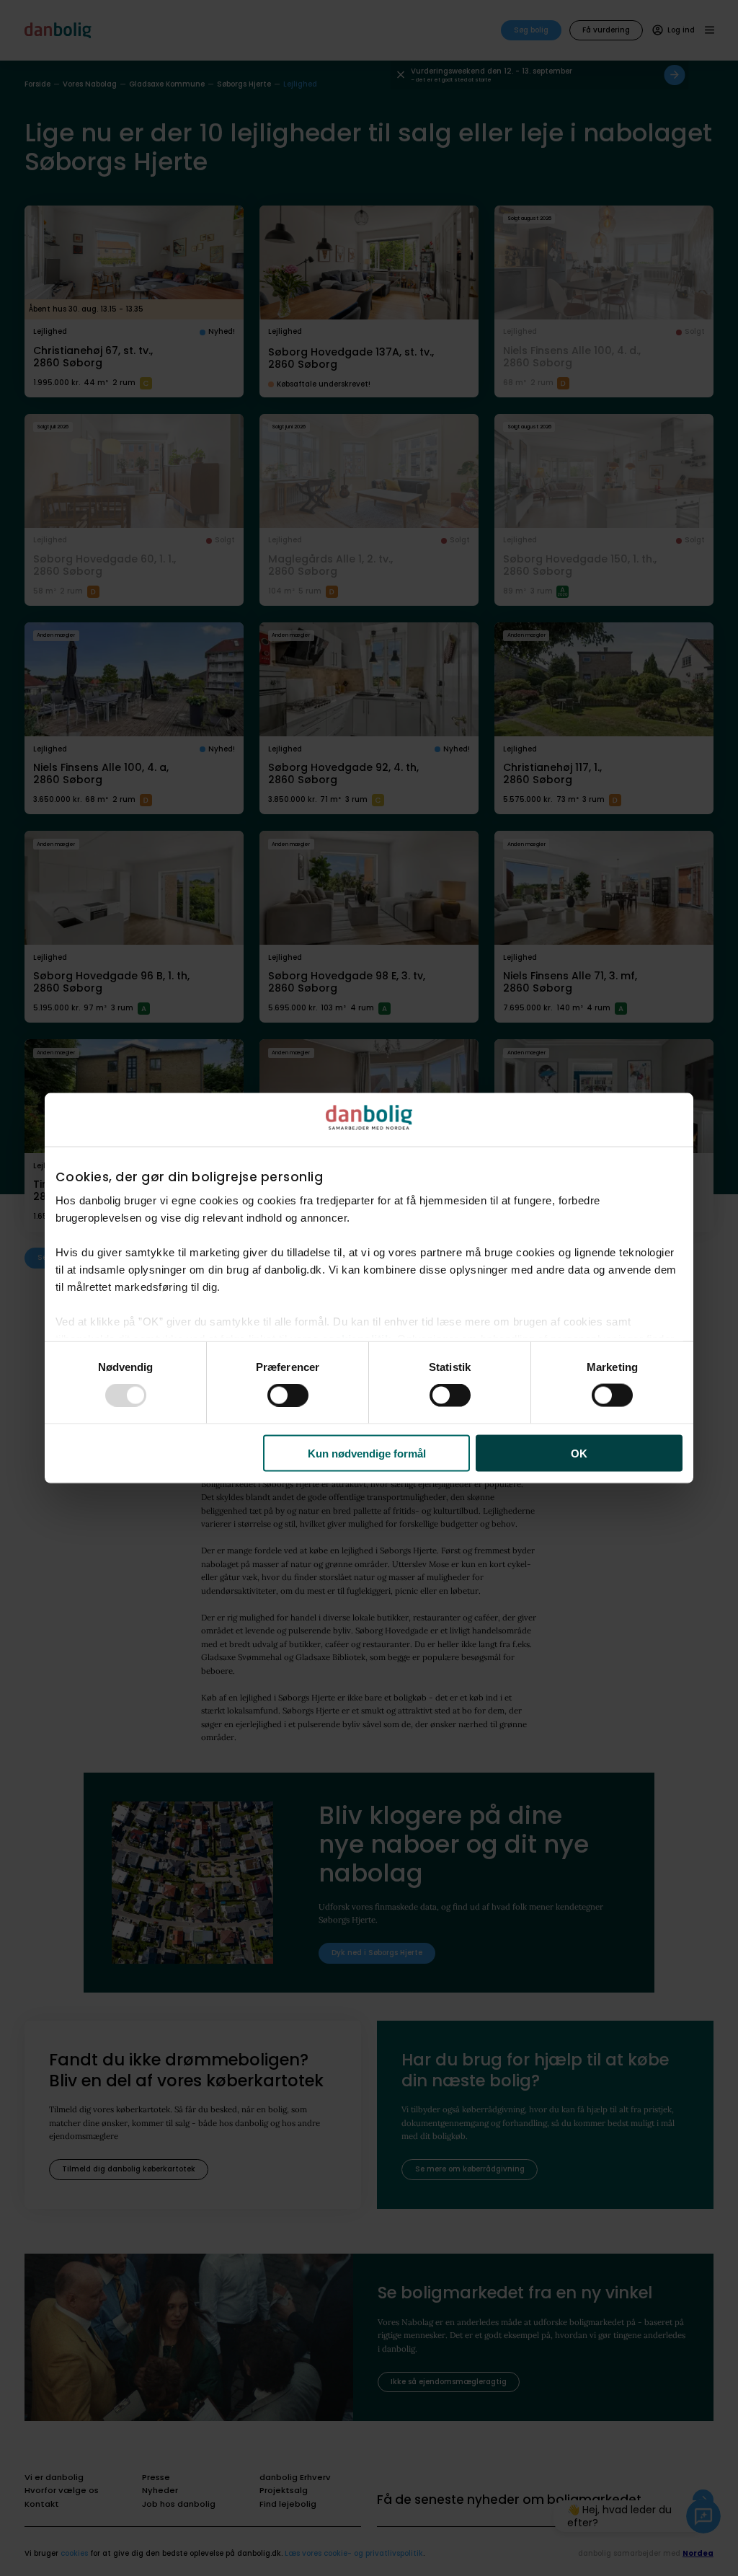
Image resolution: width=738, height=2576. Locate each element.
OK (579, 1453)
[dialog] (369, 1288)
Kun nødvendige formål (367, 1453)
